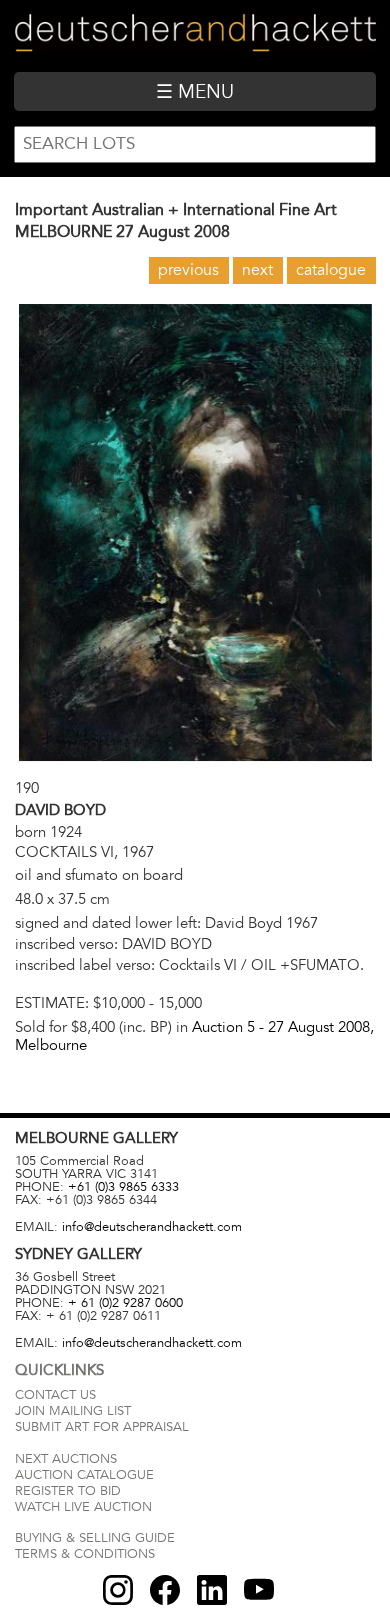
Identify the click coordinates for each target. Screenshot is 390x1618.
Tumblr (212, 1590)
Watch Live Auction (83, 1507)
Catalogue (331, 270)
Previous (188, 270)
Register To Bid (68, 1491)
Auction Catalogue (84, 1475)
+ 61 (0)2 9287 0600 (125, 1303)
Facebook (165, 1590)
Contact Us (55, 1395)
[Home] (194, 35)
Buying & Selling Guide (95, 1538)
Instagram (118, 1590)
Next (257, 270)
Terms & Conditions (85, 1554)
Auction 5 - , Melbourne (194, 1035)
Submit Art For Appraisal (102, 1427)
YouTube (259, 1590)
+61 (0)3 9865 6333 (123, 1187)
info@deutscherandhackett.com (152, 1227)
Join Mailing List (73, 1411)
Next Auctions (66, 1459)
